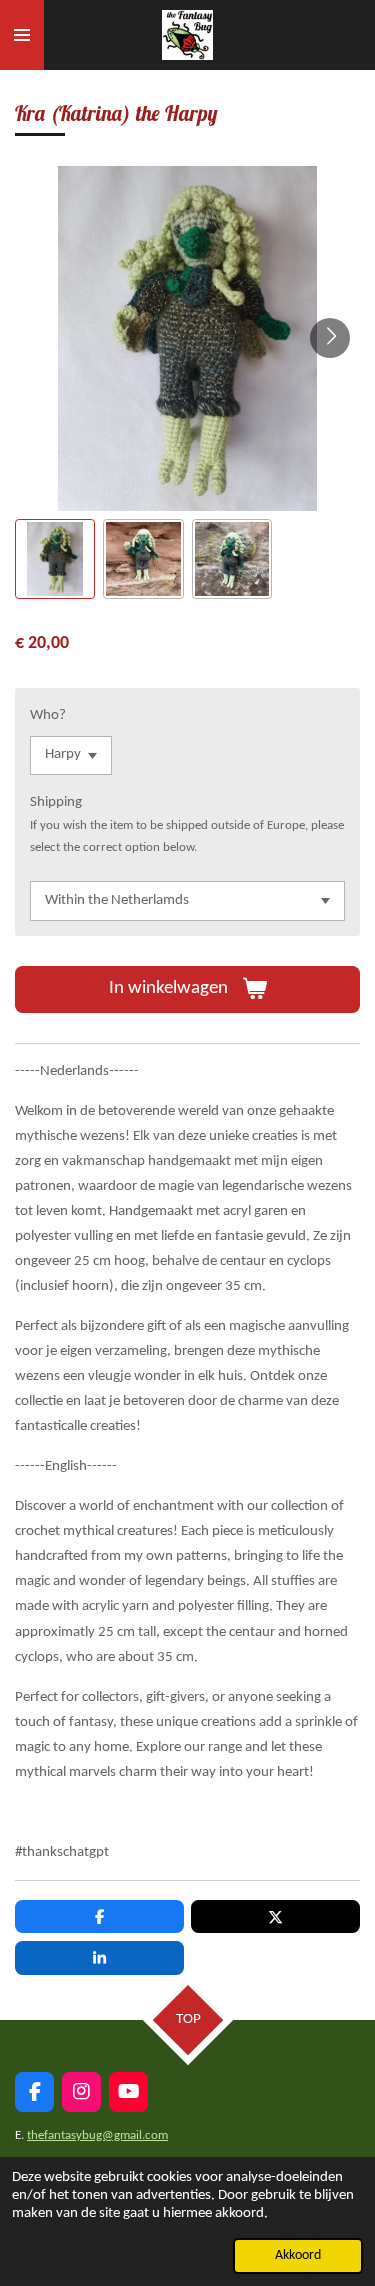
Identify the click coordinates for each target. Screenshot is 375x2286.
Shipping (56, 802)
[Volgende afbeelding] (330, 338)
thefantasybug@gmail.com (97, 2135)
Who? (48, 715)
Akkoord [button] (298, 2255)
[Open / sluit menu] (22, 35)
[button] (55, 559)
